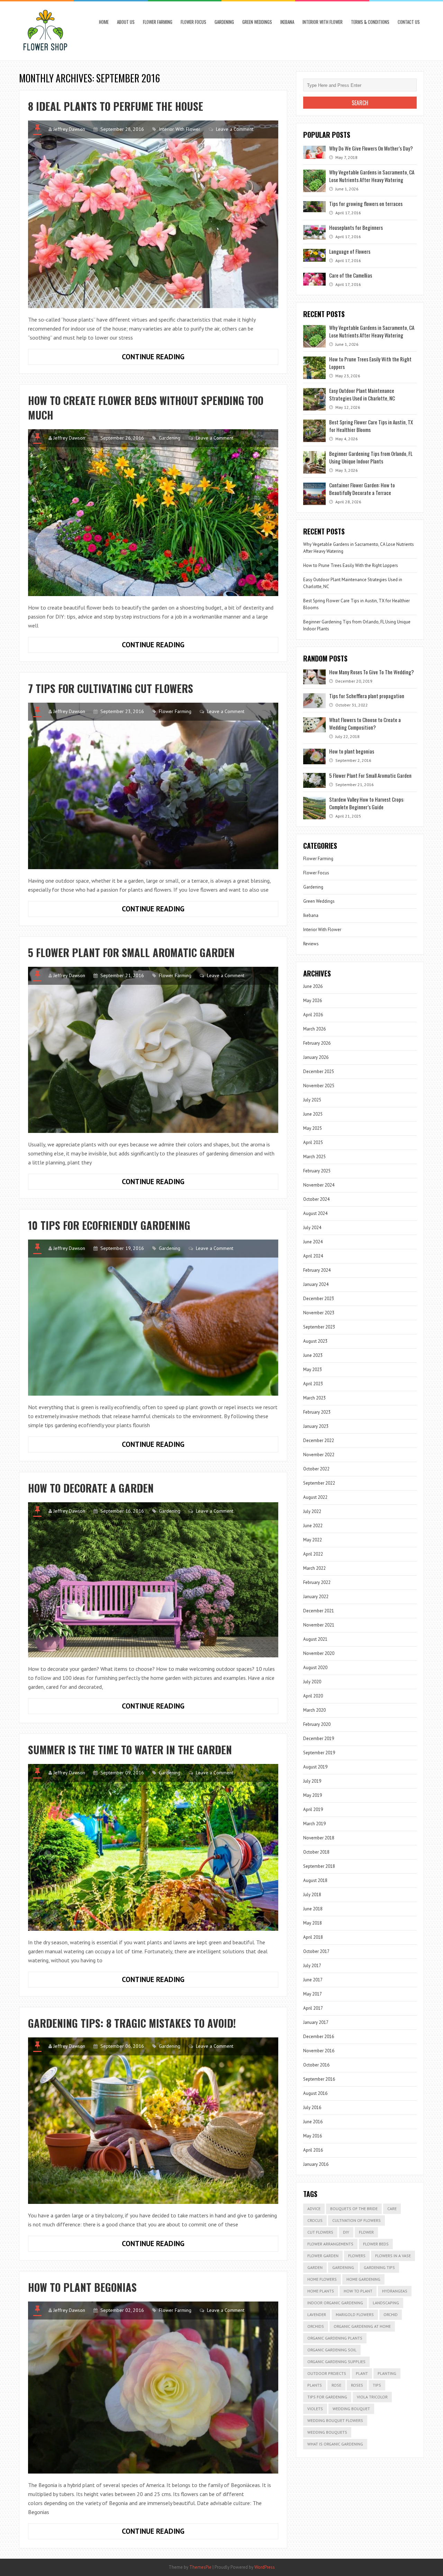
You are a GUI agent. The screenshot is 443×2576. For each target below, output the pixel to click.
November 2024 (319, 1185)
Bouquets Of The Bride (354, 2209)
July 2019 (312, 1781)
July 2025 (312, 1100)
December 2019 (319, 1739)
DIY (346, 2232)
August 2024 (315, 1213)
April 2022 (313, 1554)
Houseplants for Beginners (356, 227)
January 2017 (316, 2022)
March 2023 (314, 1398)
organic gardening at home (362, 2326)
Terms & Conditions (370, 22)
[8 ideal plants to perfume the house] (153, 214)
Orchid (391, 2314)
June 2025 (313, 1114)
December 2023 (319, 1299)
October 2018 (316, 1852)
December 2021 (319, 1611)
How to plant (358, 2291)
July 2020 (312, 1682)
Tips (377, 2385)
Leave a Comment (235, 129)
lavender (317, 2314)
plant (362, 2373)
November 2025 (319, 1086)
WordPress (265, 2567)
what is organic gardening (335, 2444)
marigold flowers (355, 2314)
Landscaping (386, 2303)
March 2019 (314, 1824)
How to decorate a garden (91, 1488)
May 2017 (313, 1994)
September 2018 (319, 1866)
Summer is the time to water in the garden (130, 1750)
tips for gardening (327, 2397)
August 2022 (315, 1497)
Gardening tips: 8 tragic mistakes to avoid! (132, 2023)
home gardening (363, 2279)
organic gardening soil (332, 2350)
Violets (315, 2409)
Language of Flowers (350, 251)
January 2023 (316, 1426)
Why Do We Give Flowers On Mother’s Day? (371, 148)
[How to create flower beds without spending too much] (153, 513)
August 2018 (315, 1880)
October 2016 (316, 2065)
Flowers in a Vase (393, 2256)
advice (314, 2209)
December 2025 (319, 1071)
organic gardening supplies (336, 2362)
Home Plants (321, 2291)
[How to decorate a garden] (153, 1580)
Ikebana (287, 22)
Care (392, 2209)
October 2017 (316, 1951)
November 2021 (319, 1625)
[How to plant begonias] (153, 2388)
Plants (315, 2385)
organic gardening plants (335, 2338)
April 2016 (313, 2150)
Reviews (311, 944)
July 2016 (312, 2107)
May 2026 (313, 1001)
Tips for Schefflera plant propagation (367, 696)
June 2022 (313, 1526)
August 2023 (315, 1341)
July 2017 (312, 1966)
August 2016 (315, 2093)
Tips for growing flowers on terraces (366, 204)
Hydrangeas (395, 2291)
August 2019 (315, 1767)
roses (357, 2385)
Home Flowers (322, 2279)
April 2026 (313, 1015)
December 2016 (319, 2037)
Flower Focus (193, 22)
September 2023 (319, 1327)
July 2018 (312, 1895)
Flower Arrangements (330, 2244)
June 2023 (313, 1355)
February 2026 (317, 1043)
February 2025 (317, 1171)
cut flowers (320, 2232)
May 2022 (313, 1540)
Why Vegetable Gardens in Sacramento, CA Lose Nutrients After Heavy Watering (372, 176)
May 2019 (313, 1795)
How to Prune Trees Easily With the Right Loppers (351, 565)
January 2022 (316, 1597)
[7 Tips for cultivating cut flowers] (153, 786)
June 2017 (313, 1980)
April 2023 (313, 1384)
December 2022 (319, 1440)
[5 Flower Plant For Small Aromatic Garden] (153, 1050)
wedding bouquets (327, 2432)
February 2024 (317, 1270)
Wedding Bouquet (351, 2409)
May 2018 (313, 1923)
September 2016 (319, 2079)
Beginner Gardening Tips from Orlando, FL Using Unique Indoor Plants (371, 457)
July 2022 (312, 1511)
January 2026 (316, 1057)
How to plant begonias (82, 2287)
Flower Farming (158, 22)
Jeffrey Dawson (69, 129)
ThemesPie (200, 2567)
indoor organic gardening (335, 2303)
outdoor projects (327, 2373)
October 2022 (316, 1469)
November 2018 (319, 1838)
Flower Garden (323, 2256)
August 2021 (315, 1639)
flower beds (376, 2244)
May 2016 (313, 2136)
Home (104, 22)
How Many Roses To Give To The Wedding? (372, 672)
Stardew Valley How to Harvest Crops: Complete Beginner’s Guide (367, 803)
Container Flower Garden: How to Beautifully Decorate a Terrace (362, 489)
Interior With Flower (323, 22)
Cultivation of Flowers (356, 2220)
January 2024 (316, 1284)
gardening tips (379, 2267)
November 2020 (319, 1653)
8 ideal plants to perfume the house (116, 106)
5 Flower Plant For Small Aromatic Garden (131, 952)
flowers (357, 2256)
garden (315, 2267)
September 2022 (319, 1483)
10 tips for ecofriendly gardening (109, 1225)
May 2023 (313, 1370)
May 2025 (313, 1128)
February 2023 (317, 1412)
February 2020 (317, 1724)
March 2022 (314, 1568)
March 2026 (314, 1029)
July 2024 (312, 1228)
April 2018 (313, 1937)
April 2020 (313, 1696)
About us (126, 22)
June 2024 (313, 1242)
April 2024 (313, 1256)
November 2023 (319, 1313)
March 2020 (314, 1710)
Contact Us (409, 22)
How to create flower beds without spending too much (146, 408)
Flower (366, 2232)
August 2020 (315, 1668)
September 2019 (319, 1753)
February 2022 (317, 1582)
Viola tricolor (372, 2397)
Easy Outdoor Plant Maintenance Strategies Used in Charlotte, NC (362, 394)
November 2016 (319, 2051)
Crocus (315, 2220)
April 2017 (313, 2008)
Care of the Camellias (351, 275)
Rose (336, 2385)
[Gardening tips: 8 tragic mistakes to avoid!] (153, 2121)
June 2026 (313, 986)
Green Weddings (257, 22)
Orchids (316, 2326)
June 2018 (313, 1909)
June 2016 (313, 2122)
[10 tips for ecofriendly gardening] (153, 1318)
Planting (387, 2373)
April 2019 (313, 1809)
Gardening (224, 22)
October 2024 (316, 1199)
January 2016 (316, 2164)
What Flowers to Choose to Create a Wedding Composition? (365, 723)
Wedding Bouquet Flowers (335, 2420)
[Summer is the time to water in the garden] (153, 1847)
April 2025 (313, 1142)
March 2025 (314, 1157)
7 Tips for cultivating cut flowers (111, 688)
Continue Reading (168, 358)
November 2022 (319, 1455)
